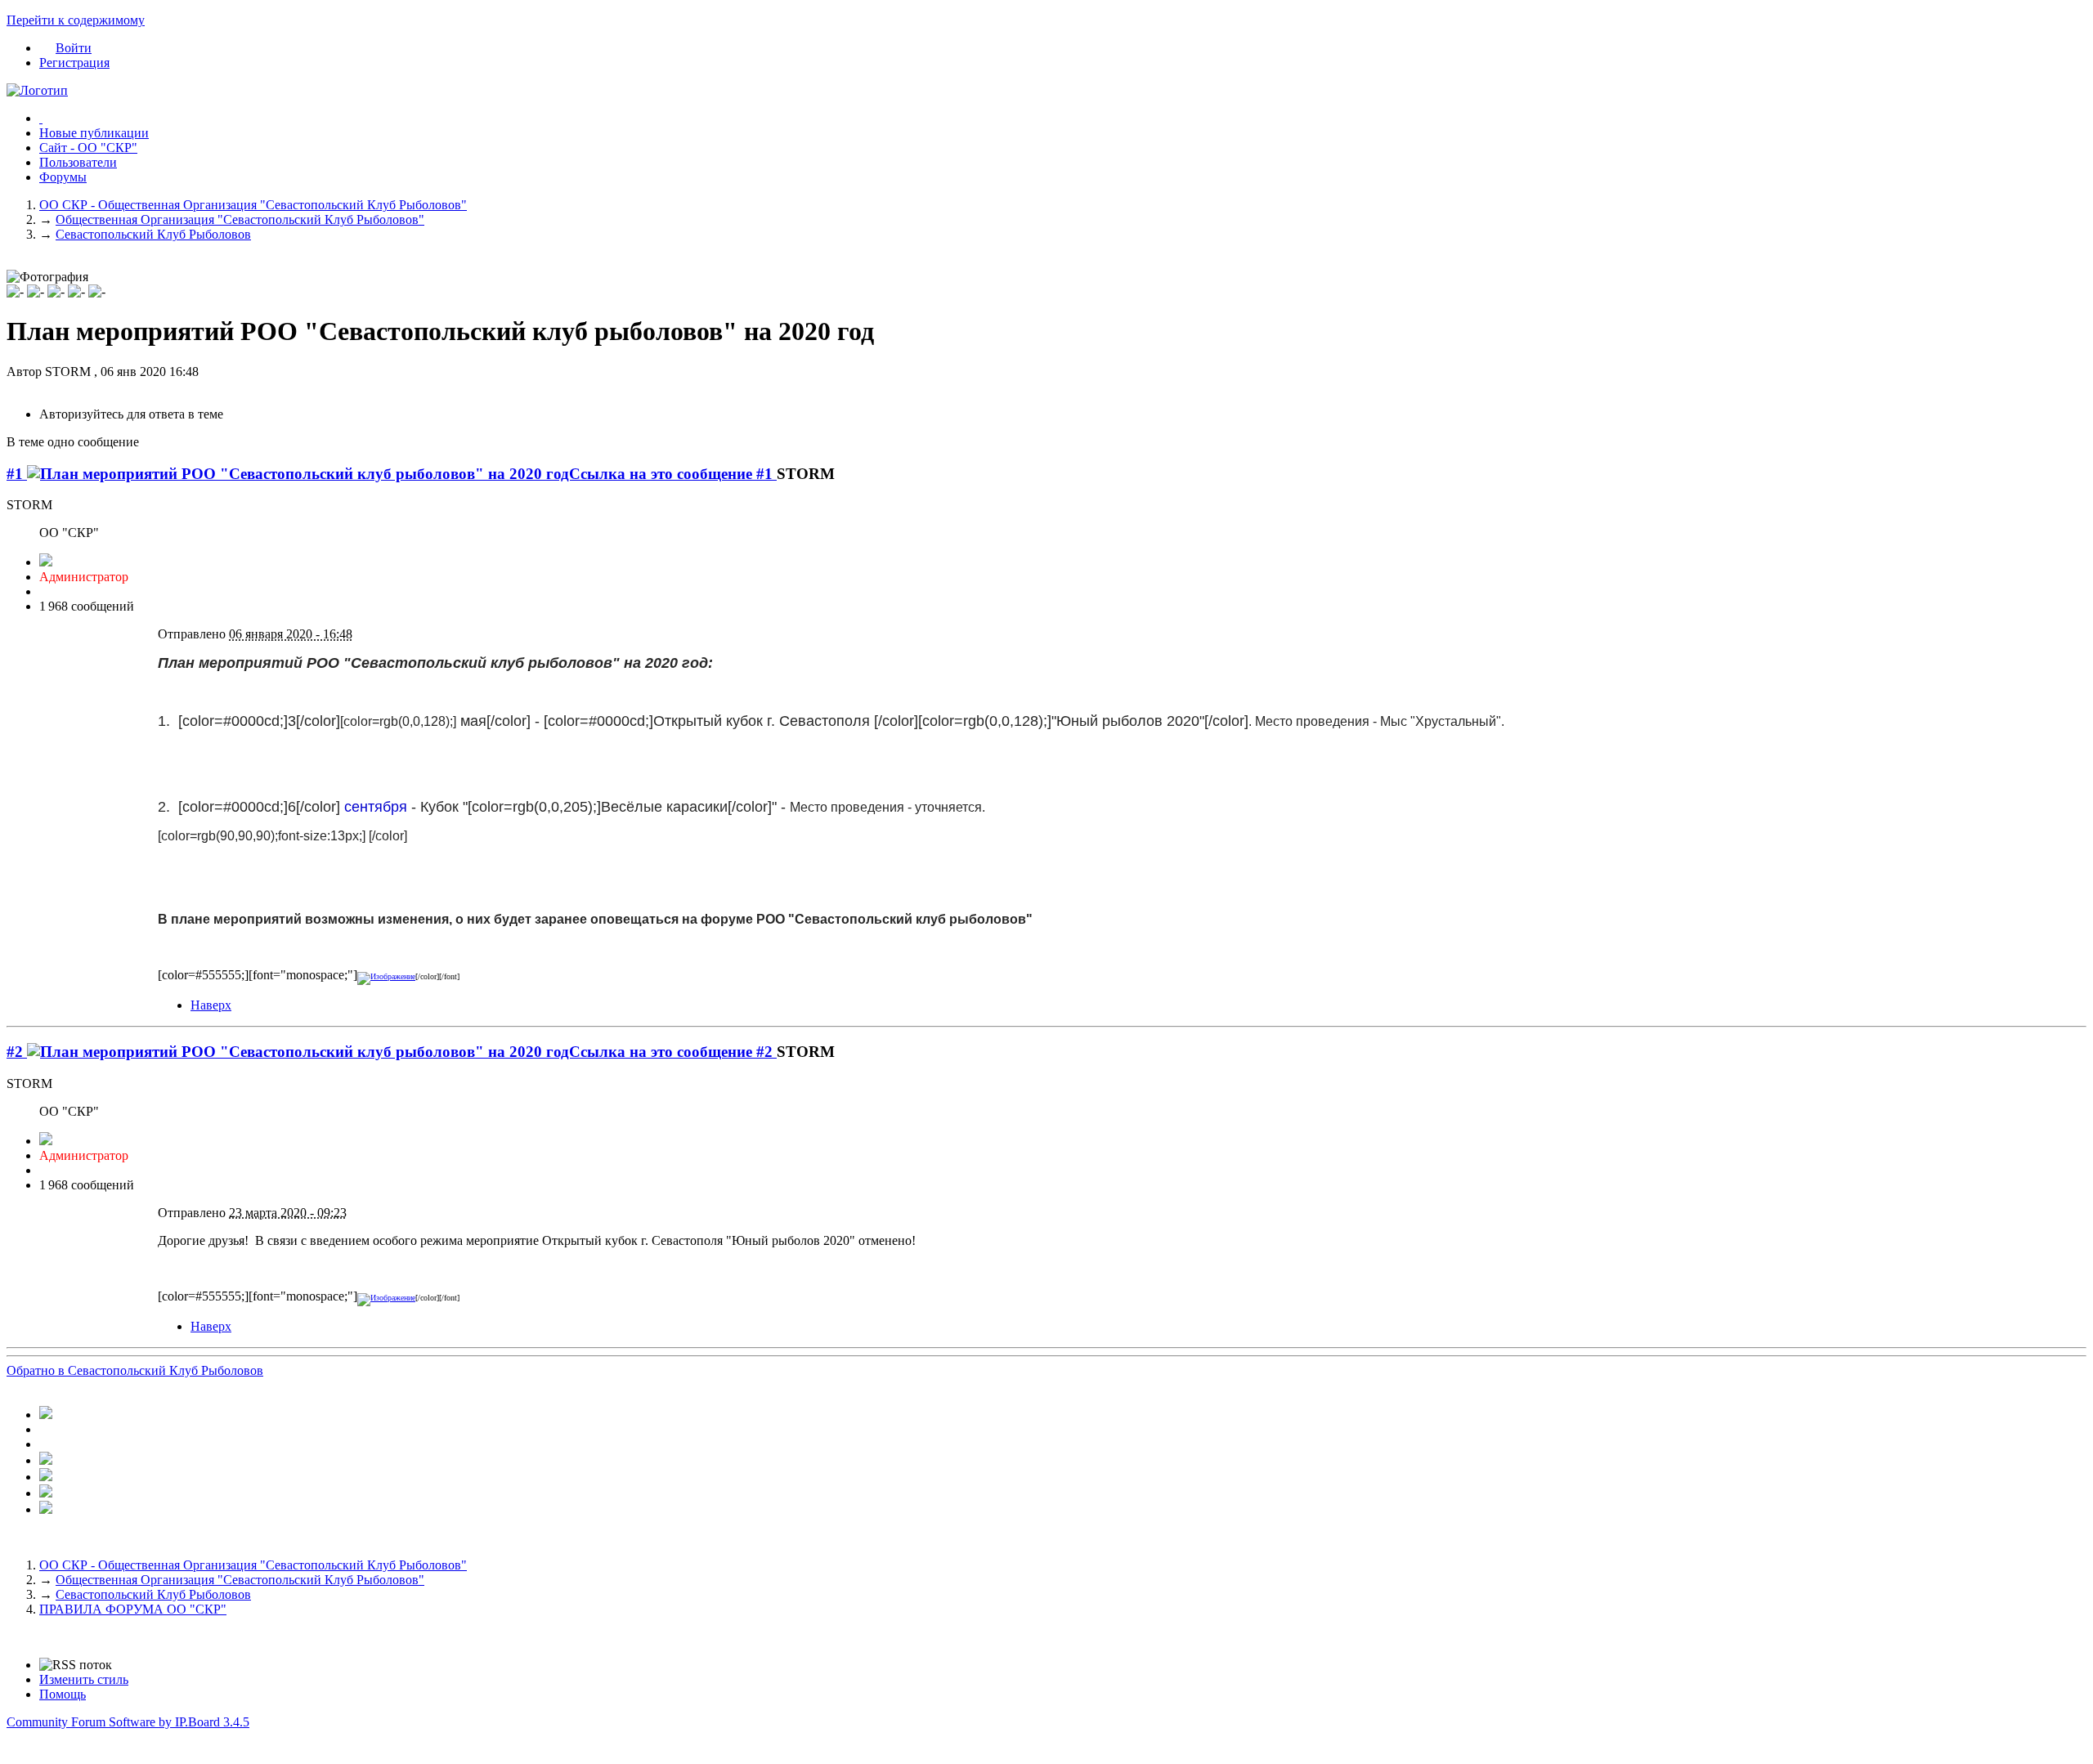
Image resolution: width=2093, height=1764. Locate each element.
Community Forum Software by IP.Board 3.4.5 (128, 1722)
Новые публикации (94, 133)
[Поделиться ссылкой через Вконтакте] (46, 1460)
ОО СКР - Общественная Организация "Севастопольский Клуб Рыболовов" (253, 1565)
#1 (17, 474)
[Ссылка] (386, 976)
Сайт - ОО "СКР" (88, 148)
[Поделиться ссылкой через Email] (46, 1477)
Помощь (63, 1694)
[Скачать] (46, 1509)
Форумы (63, 177)
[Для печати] (46, 1493)
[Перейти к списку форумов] (37, 90)
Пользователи (78, 162)
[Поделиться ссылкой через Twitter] (46, 1415)
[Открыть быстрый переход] (41, 118)
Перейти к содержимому (76, 20)
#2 (17, 1052)
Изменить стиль (84, 1679)
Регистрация (74, 63)
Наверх (211, 1005)
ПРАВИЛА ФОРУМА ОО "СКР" (133, 1609)
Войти (74, 48)
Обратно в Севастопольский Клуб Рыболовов (135, 1370)
